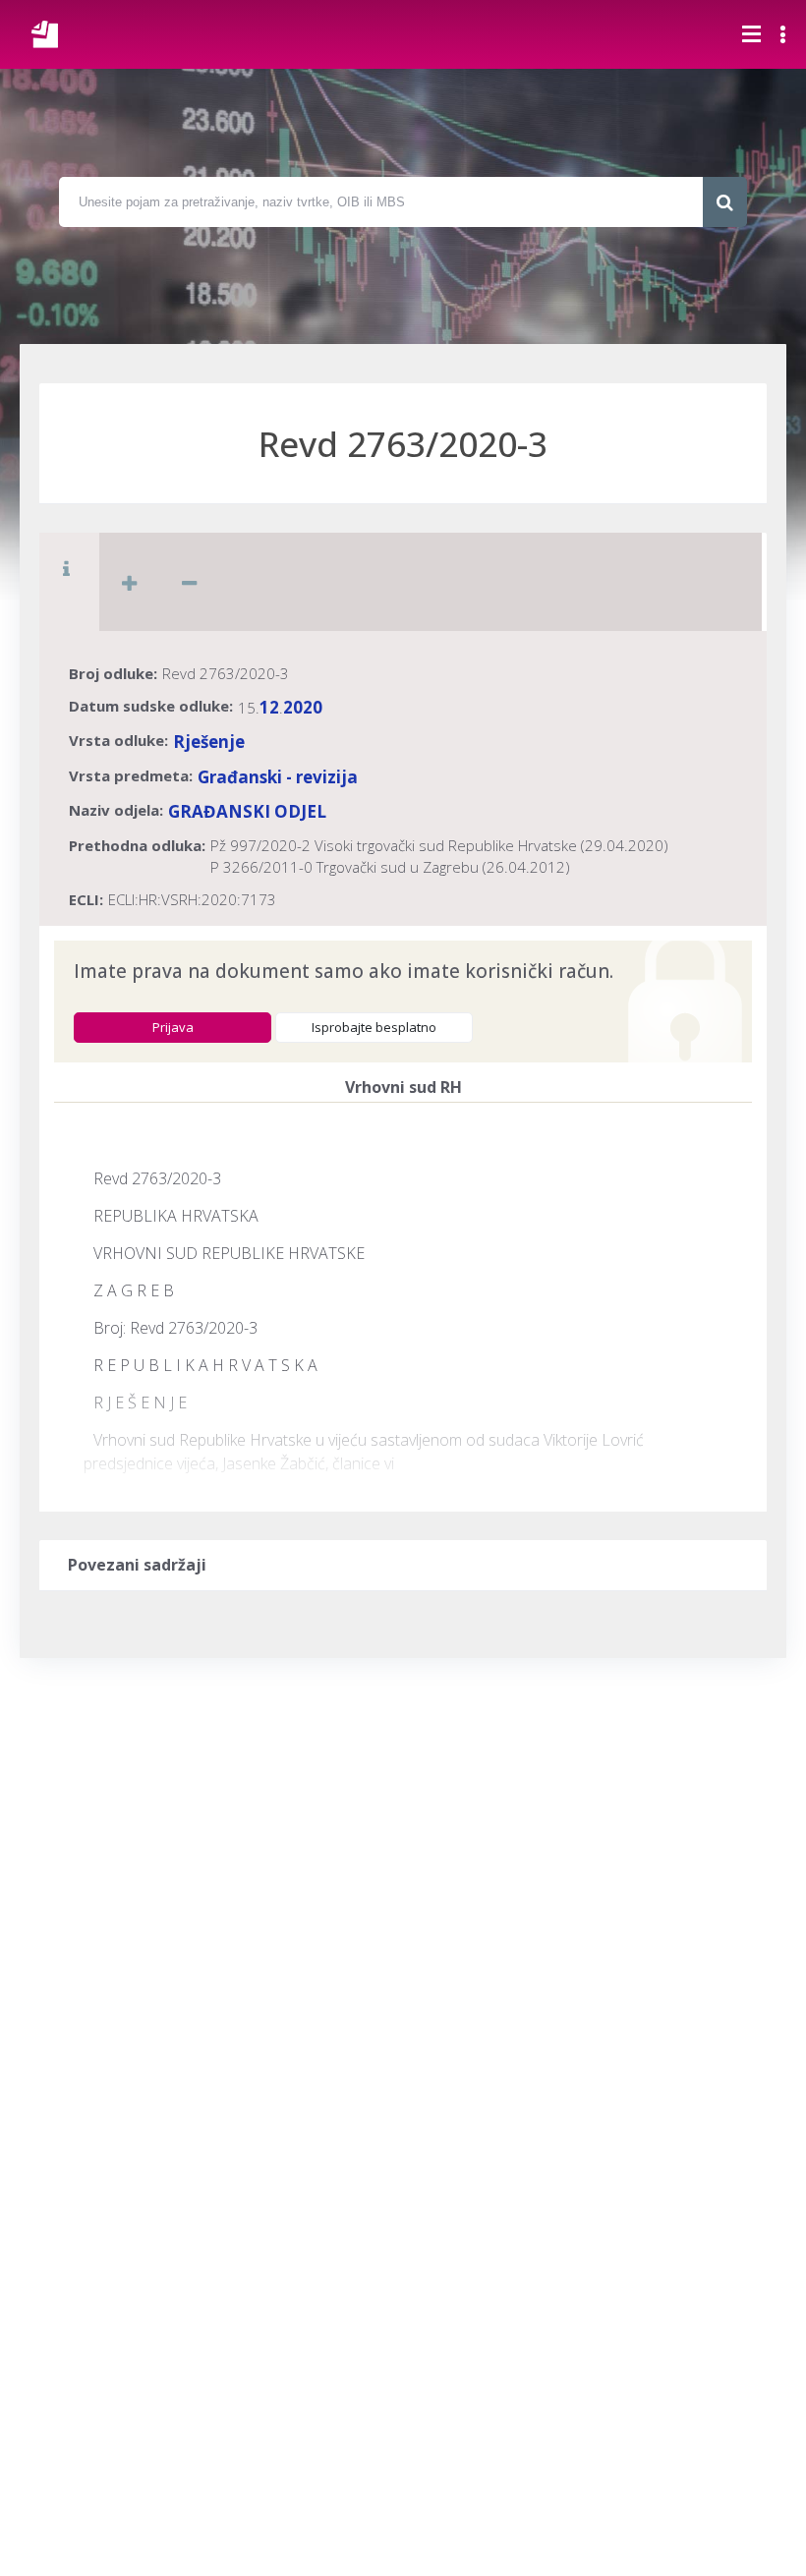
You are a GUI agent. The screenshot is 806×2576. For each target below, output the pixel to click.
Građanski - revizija (278, 777)
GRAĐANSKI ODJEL (247, 811)
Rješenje (209, 742)
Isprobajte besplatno (374, 1027)
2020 (303, 707)
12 (269, 707)
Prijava (173, 1027)
